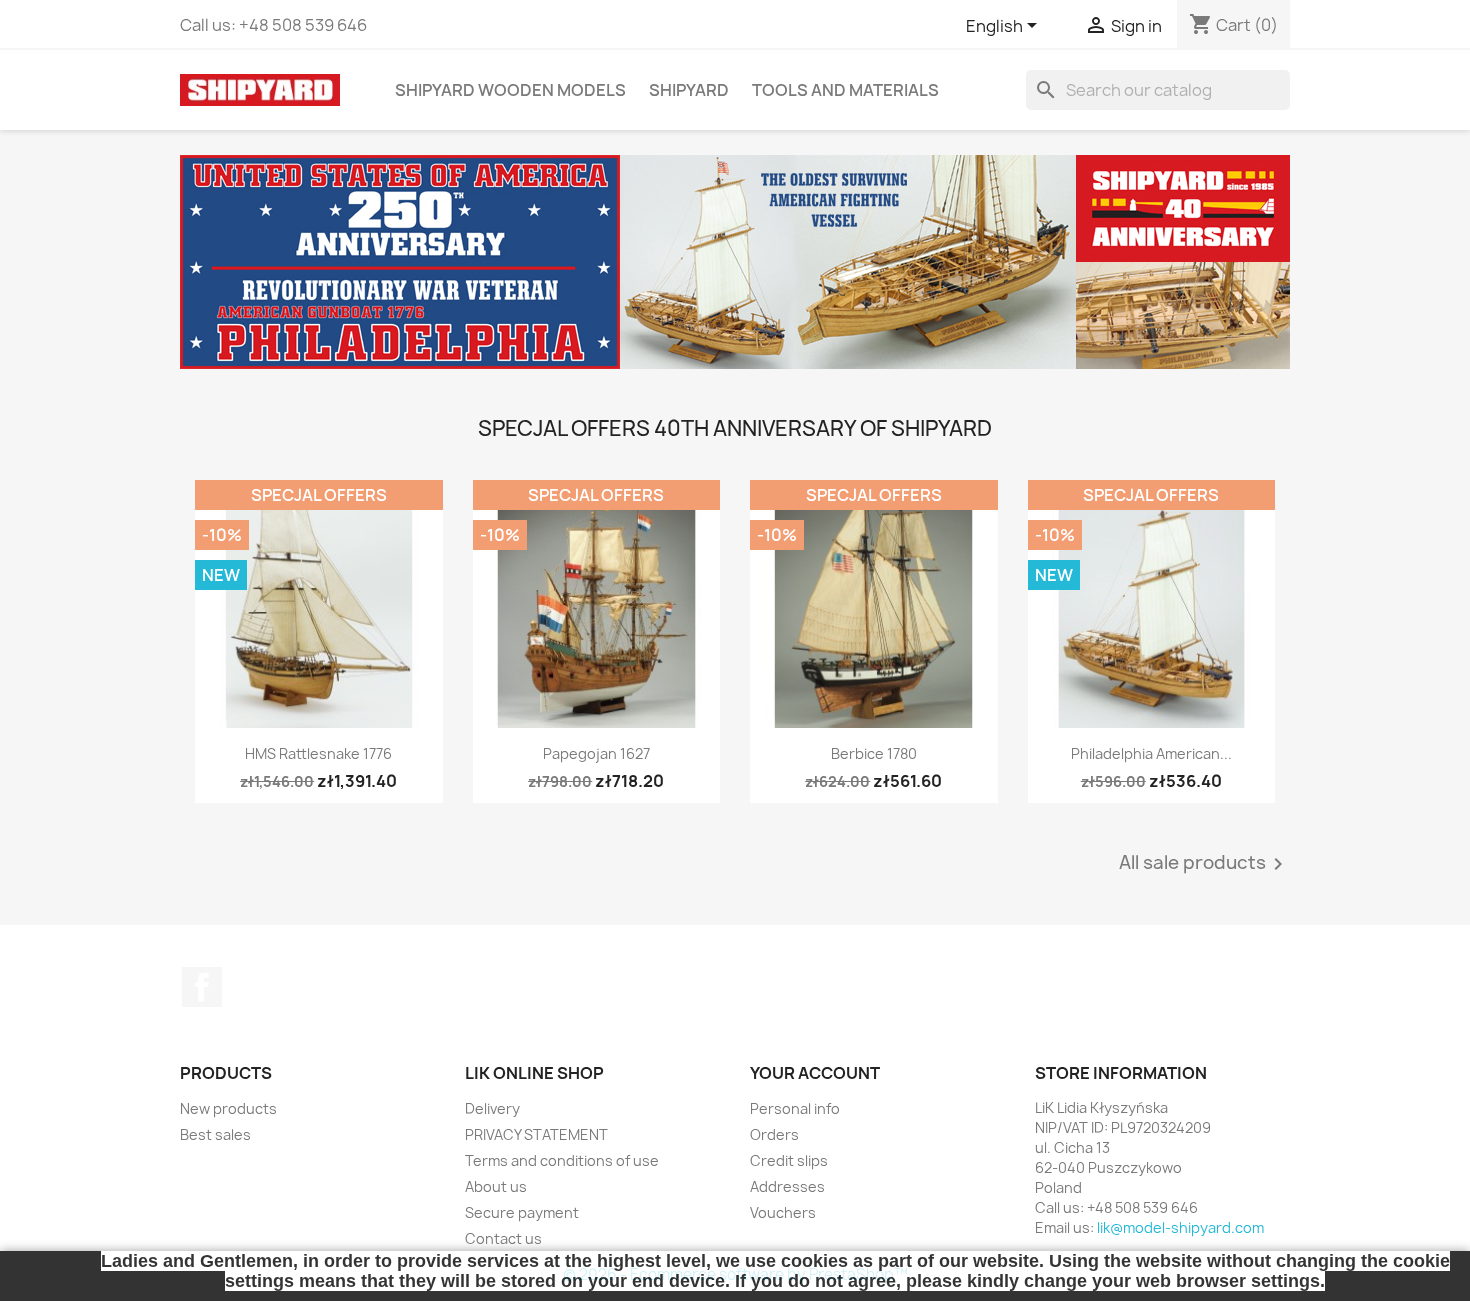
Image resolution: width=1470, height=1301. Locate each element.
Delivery (492, 1108)
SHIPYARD (689, 90)
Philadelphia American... (1151, 753)
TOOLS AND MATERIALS (845, 90)
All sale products (1204, 864)
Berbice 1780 (874, 753)
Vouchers (783, 1212)
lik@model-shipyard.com (1180, 1227)
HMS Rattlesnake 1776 (318, 753)
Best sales (215, 1134)
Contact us (503, 1238)
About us (496, 1186)
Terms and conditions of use (562, 1160)
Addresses (787, 1186)
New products (228, 1108)
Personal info (795, 1108)
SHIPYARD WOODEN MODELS (510, 90)
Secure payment (522, 1212)
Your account (815, 1073)
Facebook (202, 987)
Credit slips (789, 1160)
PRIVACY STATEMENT (536, 1134)
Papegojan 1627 (596, 753)
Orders (774, 1134)
